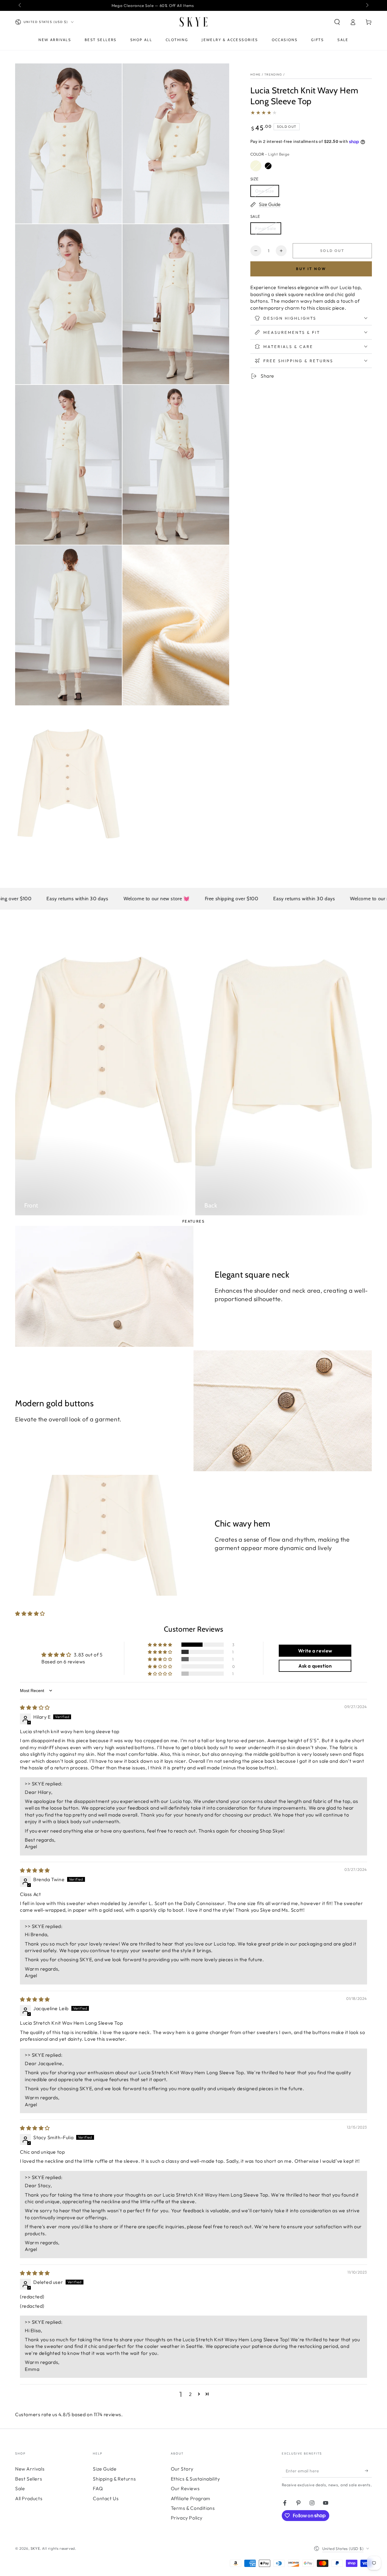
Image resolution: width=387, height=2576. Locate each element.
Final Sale (266, 228)
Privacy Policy (187, 2518)
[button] (337, 22)
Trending (273, 74)
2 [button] (190, 2394)
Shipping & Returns (114, 2479)
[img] (35, 1707)
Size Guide (105, 2469)
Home (255, 74)
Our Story (182, 2469)
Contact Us (106, 2498)
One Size (265, 191)
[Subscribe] (368, 2471)
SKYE (35, 2548)
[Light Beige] (256, 166)
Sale (20, 2488)
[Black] (268, 166)
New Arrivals (30, 2469)
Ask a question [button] (315, 1666)
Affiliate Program (191, 2498)
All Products (29, 2498)
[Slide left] (20, 5)
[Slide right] (367, 5)
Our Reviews (185, 2488)
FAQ (98, 2488)
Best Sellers (29, 2479)
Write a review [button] (315, 1651)
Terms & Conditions (193, 2508)
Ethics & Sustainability (195, 2479)
